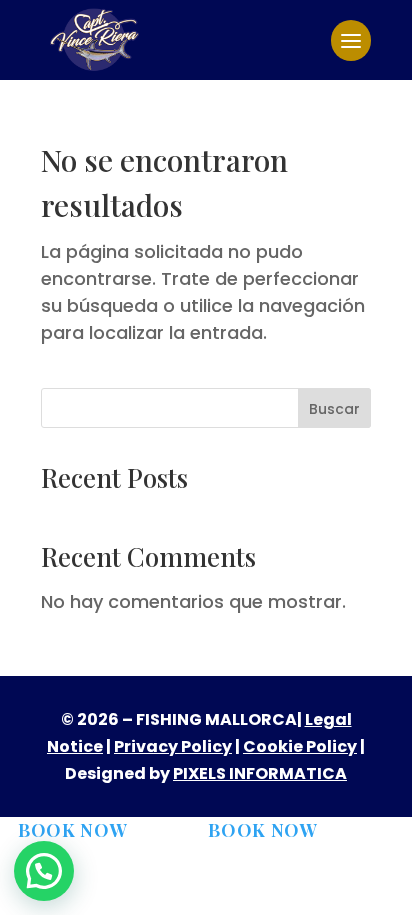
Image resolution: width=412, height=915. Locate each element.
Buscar (334, 409)
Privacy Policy (173, 746)
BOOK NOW (73, 830)
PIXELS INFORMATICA (260, 773)
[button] (44, 871)
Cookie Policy (300, 746)
